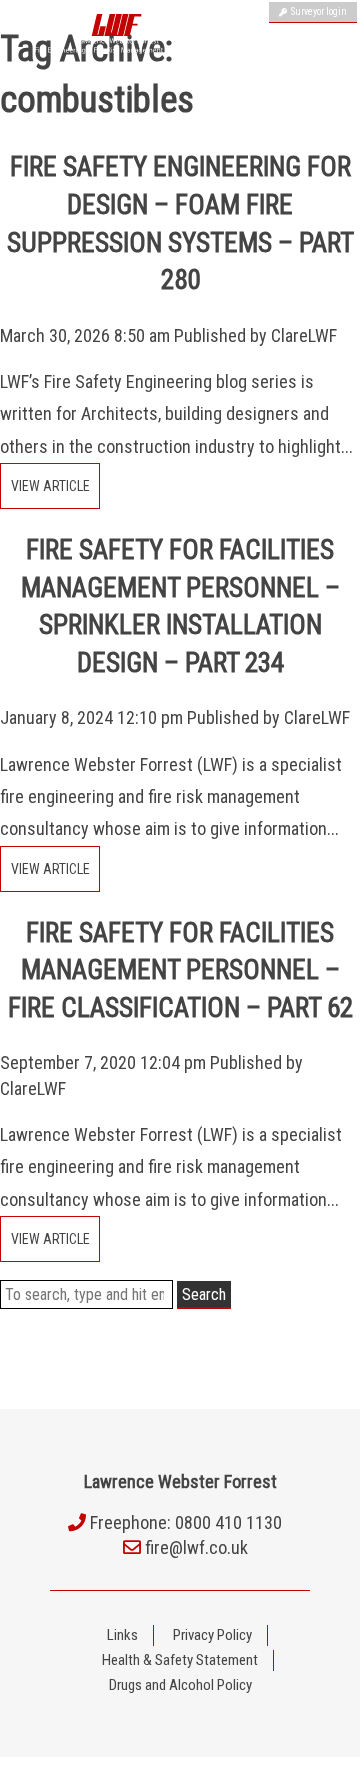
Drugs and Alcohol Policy (180, 1685)
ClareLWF (304, 335)
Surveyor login (317, 11)
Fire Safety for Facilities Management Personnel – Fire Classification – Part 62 (180, 971)
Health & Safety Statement (180, 1660)
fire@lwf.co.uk (196, 1547)
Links (122, 1635)
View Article (50, 486)
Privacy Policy (212, 1635)
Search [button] (204, 1294)
